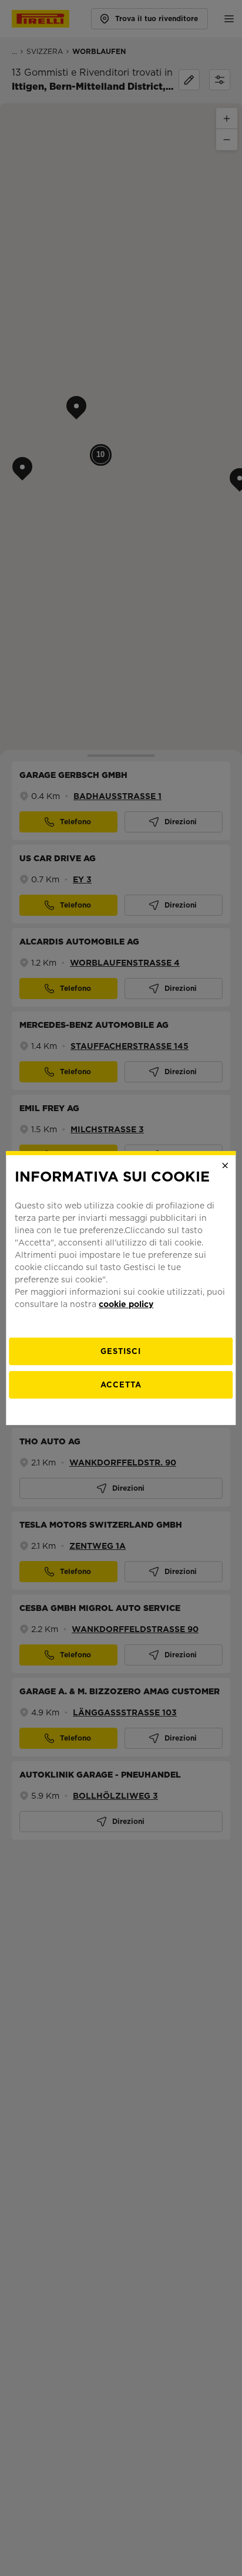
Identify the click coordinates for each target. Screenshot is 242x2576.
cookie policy (126, 1304)
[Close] (226, 1166)
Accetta (121, 1385)
